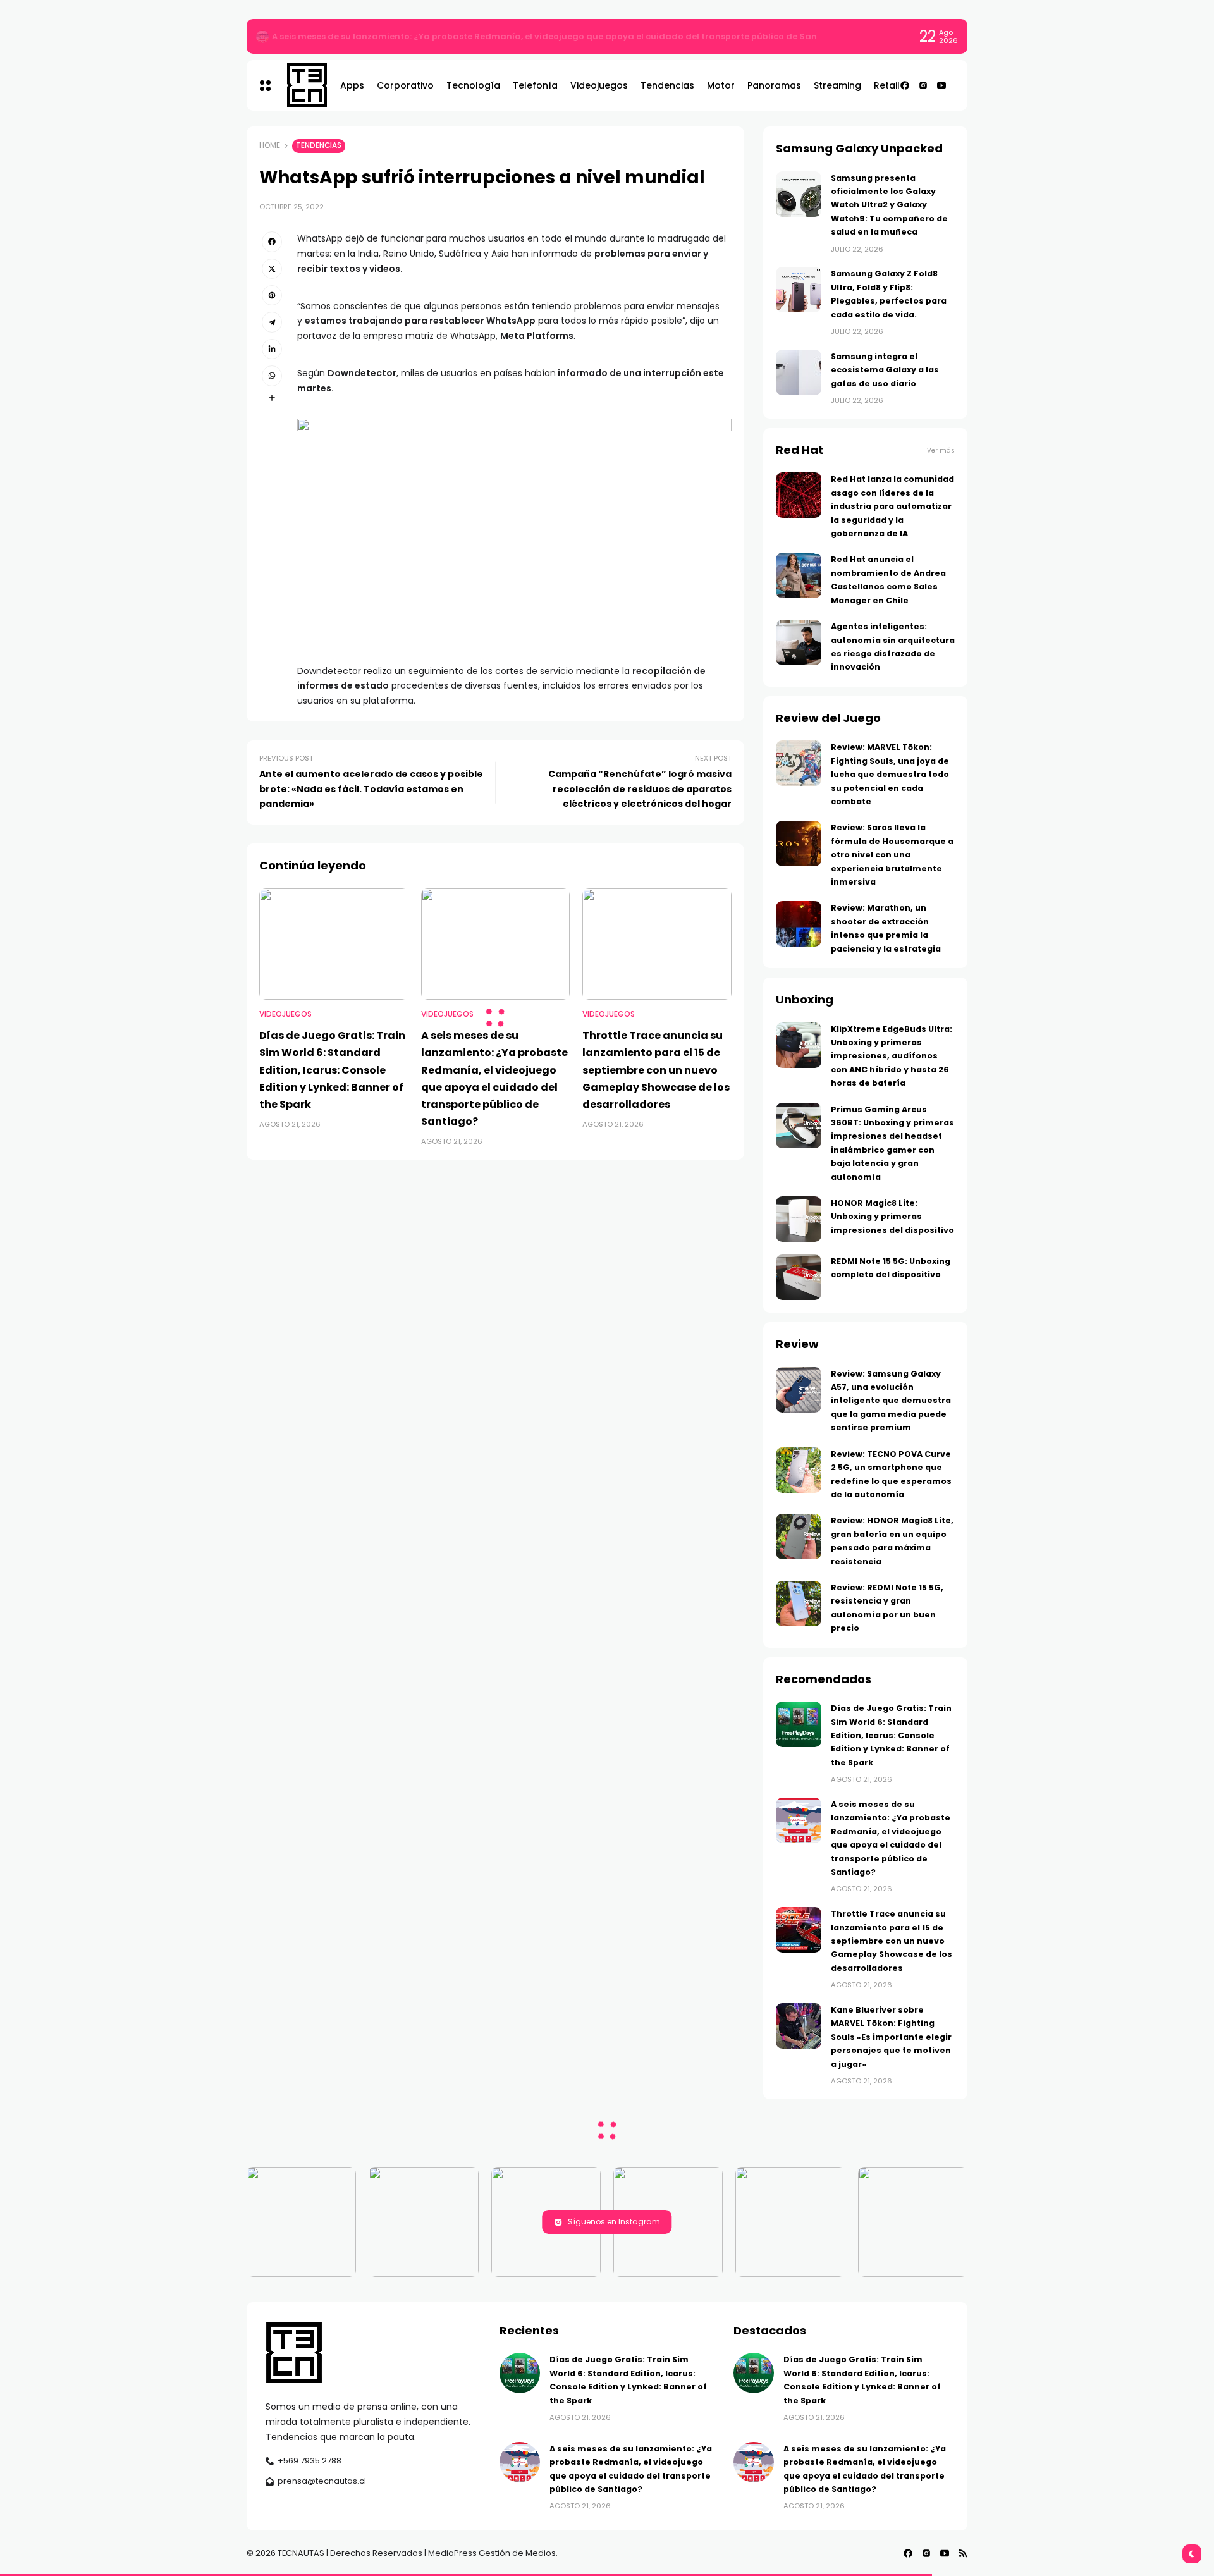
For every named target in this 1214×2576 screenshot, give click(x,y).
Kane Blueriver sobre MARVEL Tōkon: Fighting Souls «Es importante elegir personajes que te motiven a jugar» (891, 2037)
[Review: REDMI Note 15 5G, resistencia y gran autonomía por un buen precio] (799, 1604)
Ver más (941, 451)
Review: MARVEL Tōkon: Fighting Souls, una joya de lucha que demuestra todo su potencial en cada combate (890, 774)
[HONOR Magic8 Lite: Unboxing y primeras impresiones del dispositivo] (799, 1219)
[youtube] (941, 85)
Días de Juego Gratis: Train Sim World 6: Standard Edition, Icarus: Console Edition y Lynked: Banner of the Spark (517, 36)
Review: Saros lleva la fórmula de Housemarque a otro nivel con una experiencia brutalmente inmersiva (892, 855)
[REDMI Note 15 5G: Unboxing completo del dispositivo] (799, 1277)
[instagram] (923, 85)
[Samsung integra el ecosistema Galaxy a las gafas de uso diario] (799, 372)
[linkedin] (272, 349)
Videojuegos (285, 1014)
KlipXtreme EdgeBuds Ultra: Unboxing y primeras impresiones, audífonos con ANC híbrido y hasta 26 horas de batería (892, 1056)
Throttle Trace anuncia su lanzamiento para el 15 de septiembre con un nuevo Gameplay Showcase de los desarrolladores (656, 1070)
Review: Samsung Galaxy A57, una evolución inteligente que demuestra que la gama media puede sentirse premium (891, 1401)
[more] (272, 398)
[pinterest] (272, 295)
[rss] (963, 2553)
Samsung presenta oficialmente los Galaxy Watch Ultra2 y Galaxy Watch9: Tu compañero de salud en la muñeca (889, 205)
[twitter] (272, 269)
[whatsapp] (272, 376)
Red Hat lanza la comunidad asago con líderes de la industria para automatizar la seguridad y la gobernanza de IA (892, 506)
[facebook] (905, 85)
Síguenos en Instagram (614, 2222)
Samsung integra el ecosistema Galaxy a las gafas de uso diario (885, 370)
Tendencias (319, 145)
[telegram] (272, 322)
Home (270, 145)
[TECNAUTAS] (301, 85)
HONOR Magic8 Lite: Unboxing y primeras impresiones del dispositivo (892, 1217)
